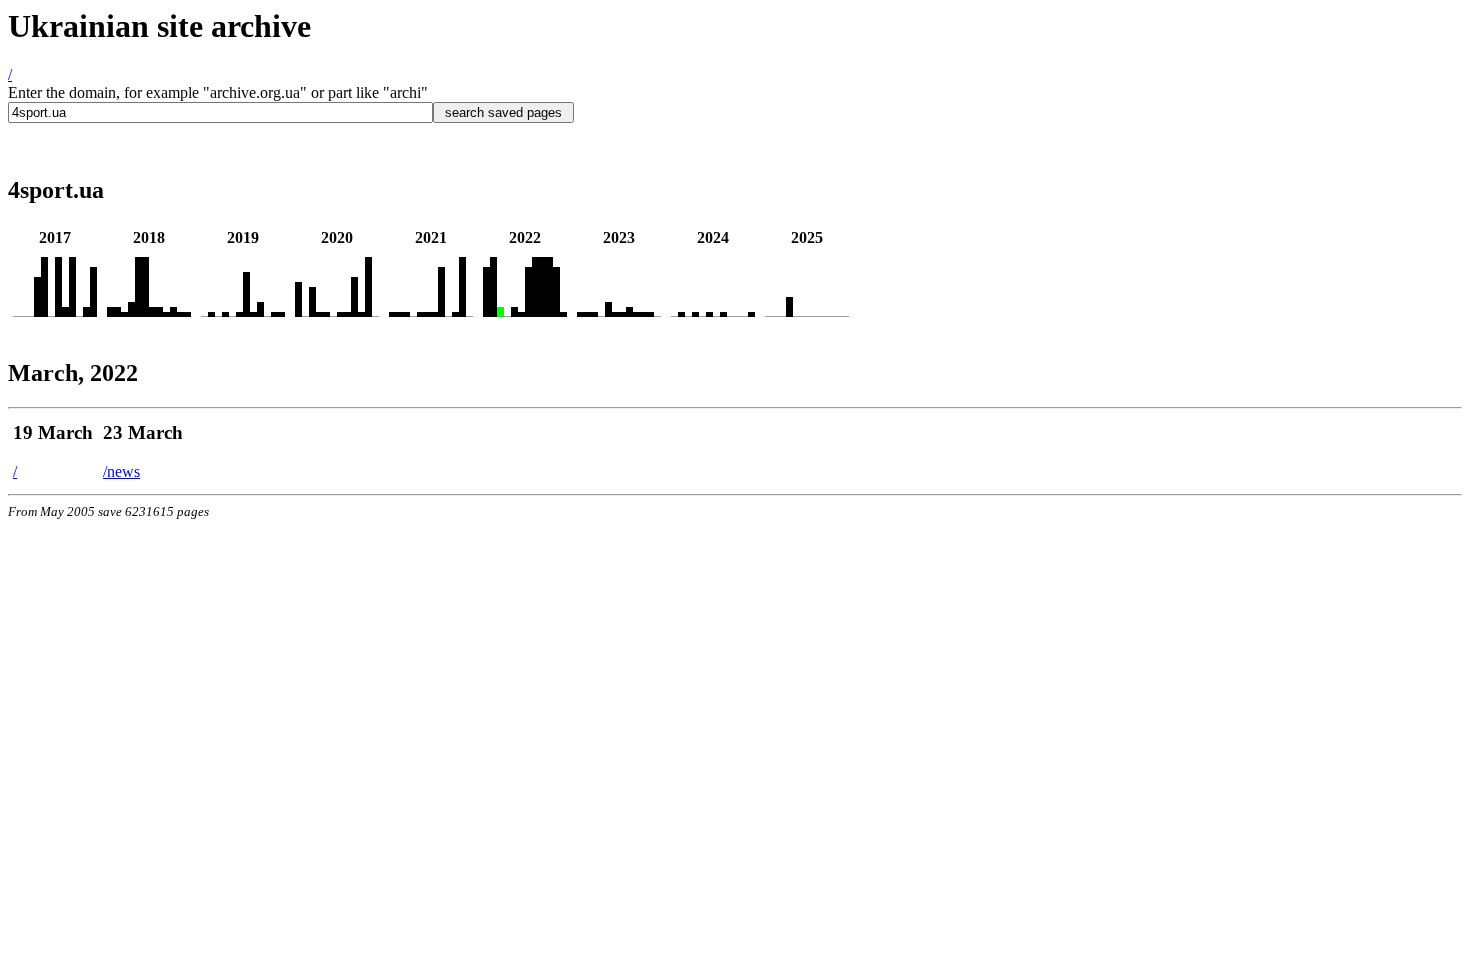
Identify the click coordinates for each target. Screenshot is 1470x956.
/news (121, 471)
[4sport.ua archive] (37, 311)
